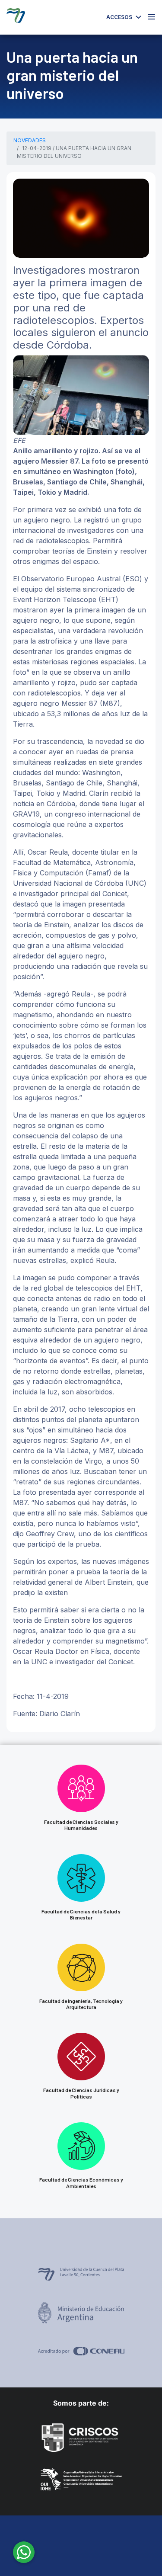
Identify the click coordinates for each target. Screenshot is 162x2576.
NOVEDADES (30, 140)
